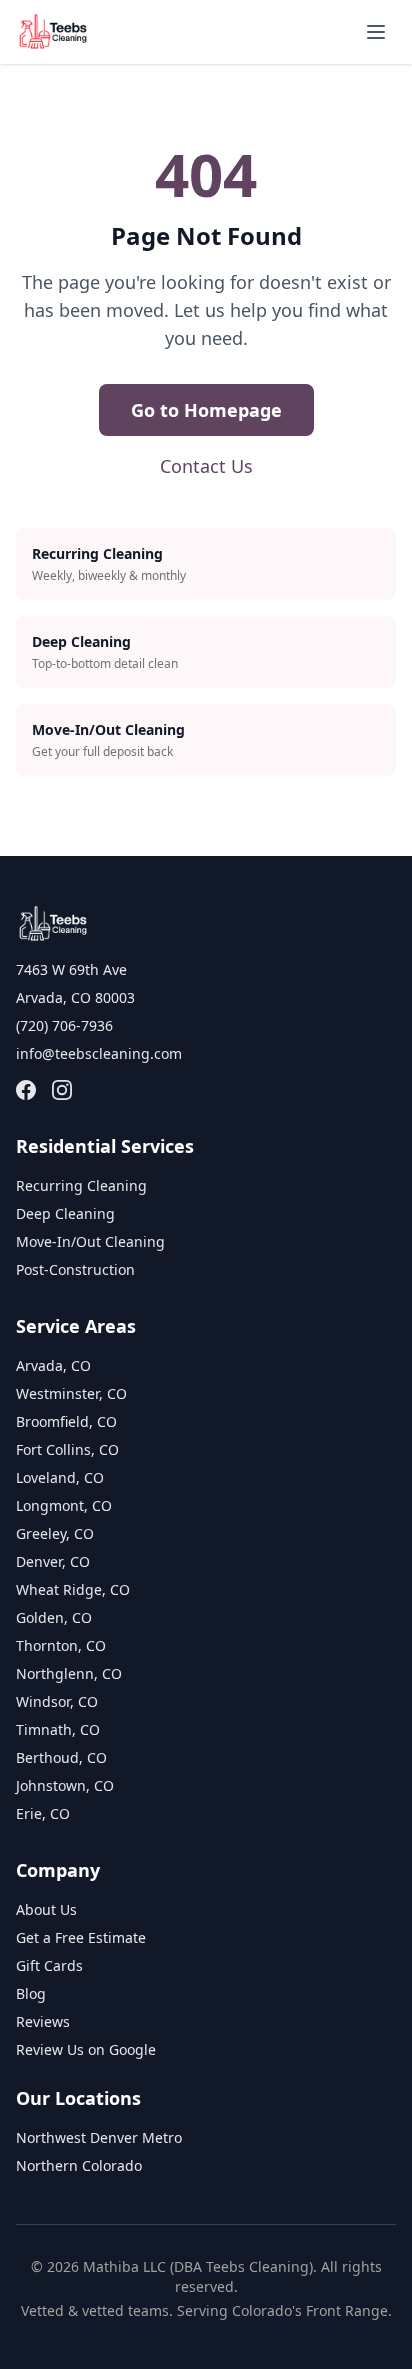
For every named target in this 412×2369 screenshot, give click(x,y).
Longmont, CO (64, 1505)
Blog (31, 1993)
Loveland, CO (60, 1477)
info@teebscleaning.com (99, 1053)
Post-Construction (75, 1269)
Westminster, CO (71, 1393)
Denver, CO (53, 1561)
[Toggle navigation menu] (376, 32)
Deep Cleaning (65, 1213)
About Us (46, 1909)
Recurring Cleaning (81, 1185)
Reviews (43, 2021)
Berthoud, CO (61, 1757)
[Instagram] (62, 1090)
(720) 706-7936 (64, 1025)
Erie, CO (43, 1813)
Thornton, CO (61, 1645)
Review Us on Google (86, 2049)
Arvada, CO (53, 1365)
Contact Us (206, 466)
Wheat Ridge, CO (73, 1589)
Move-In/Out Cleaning (90, 1241)
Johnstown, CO (65, 1785)
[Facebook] (26, 1090)
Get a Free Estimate (81, 1937)
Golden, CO (54, 1617)
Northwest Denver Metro (99, 2137)
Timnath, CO (58, 1729)
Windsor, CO (57, 1701)
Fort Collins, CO (67, 1449)
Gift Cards (49, 1965)
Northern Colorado (79, 2165)
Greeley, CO (55, 1533)
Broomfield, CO (66, 1421)
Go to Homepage (206, 410)
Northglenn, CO (69, 1673)
